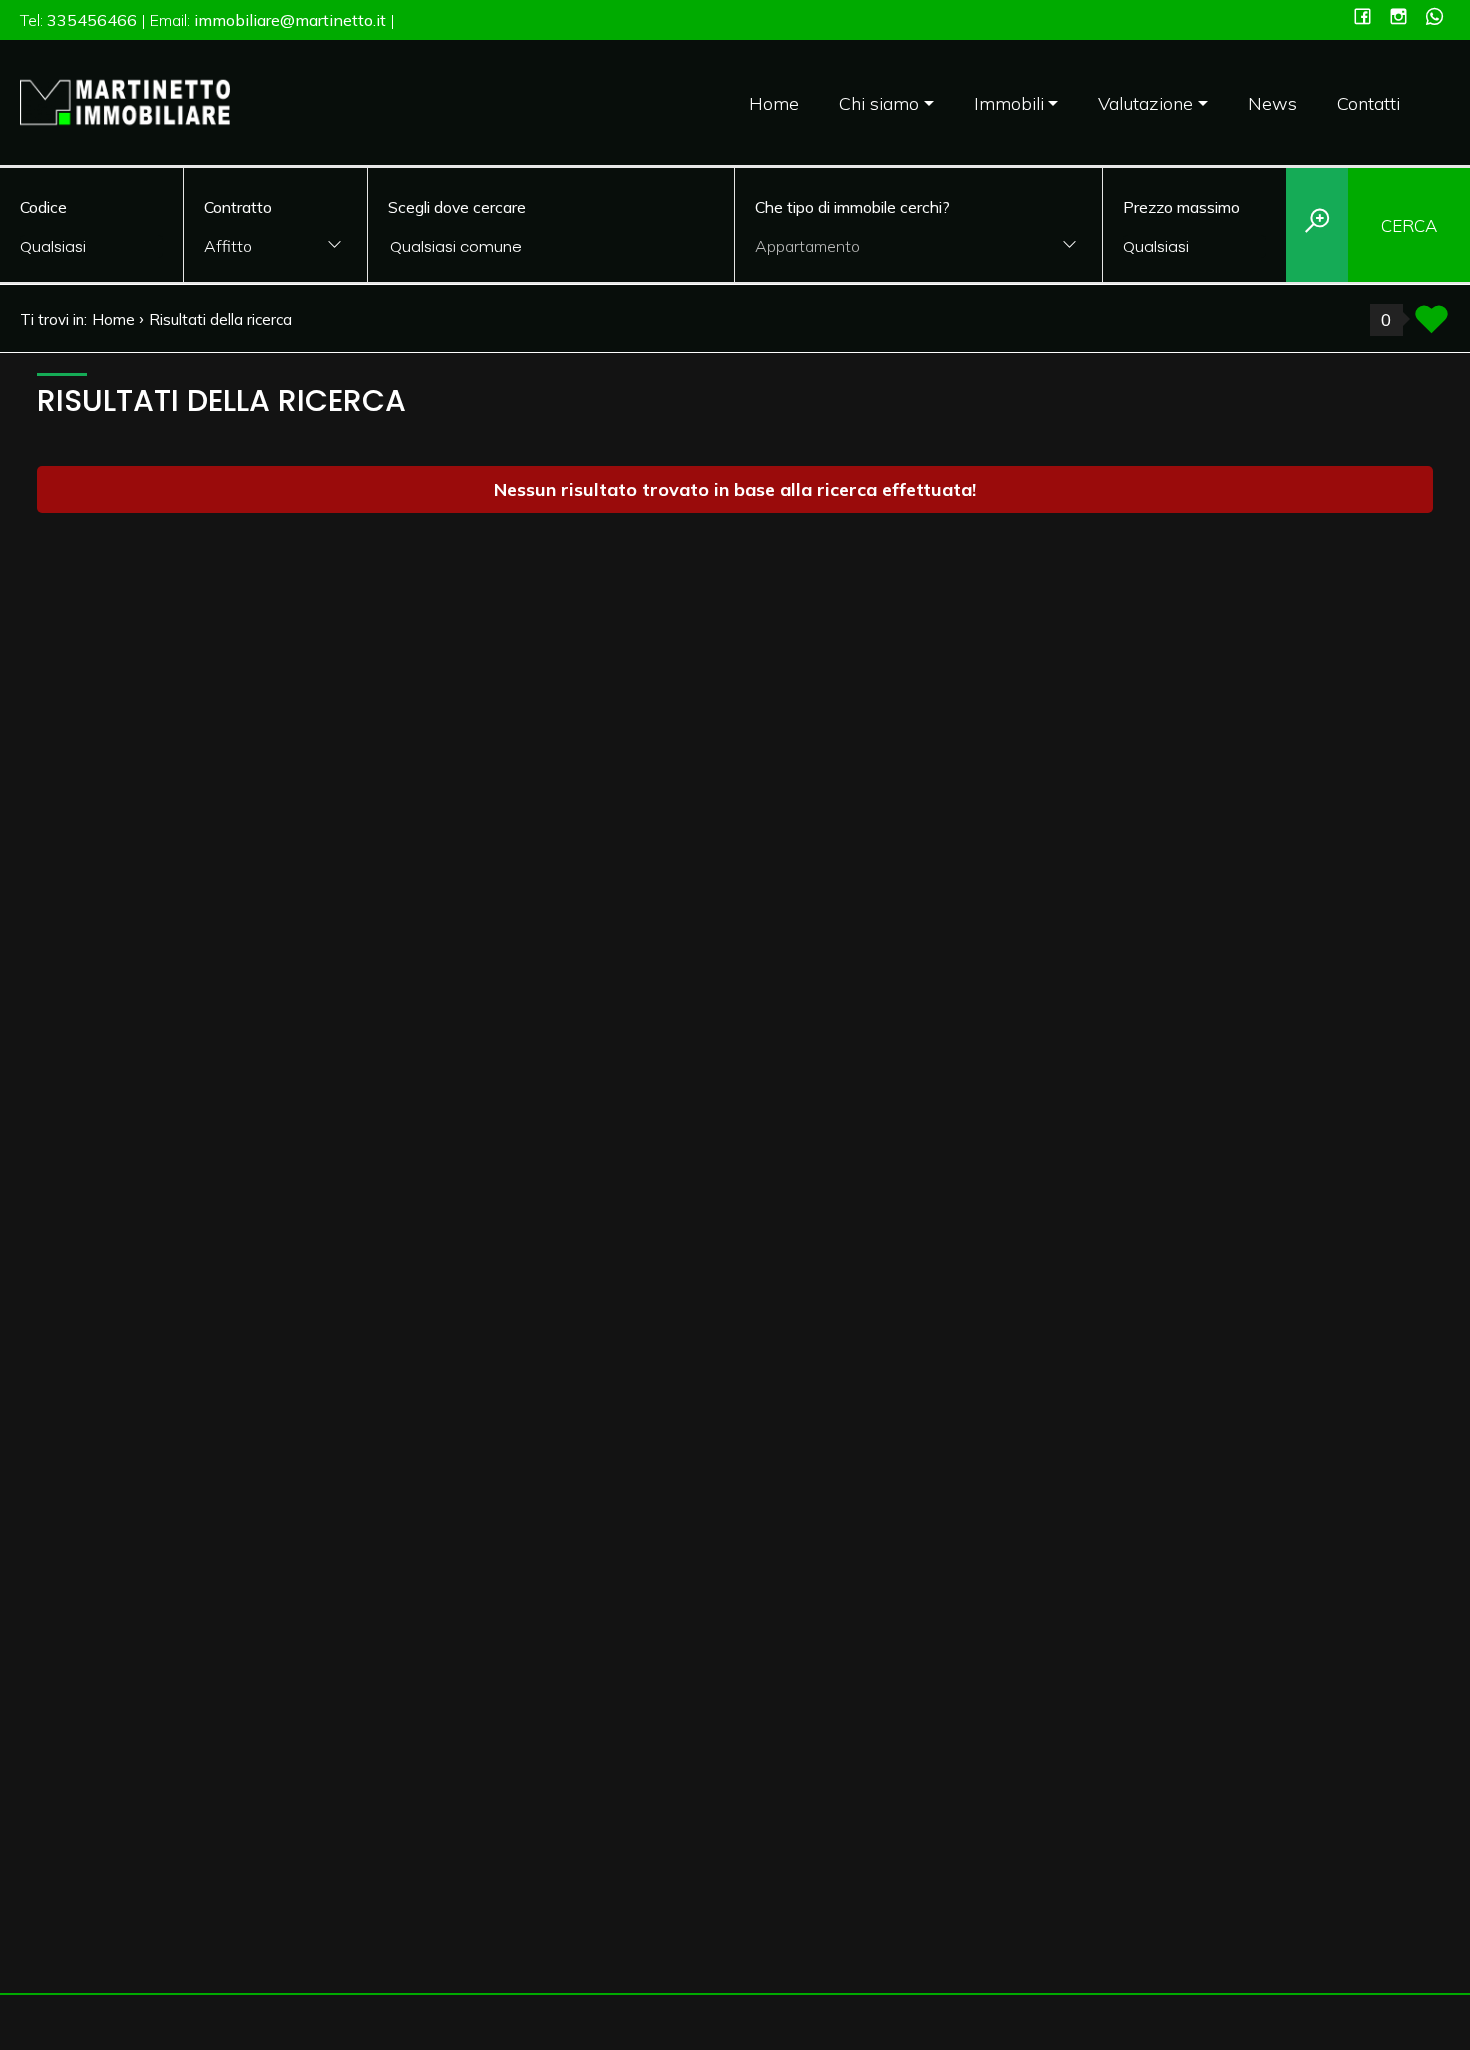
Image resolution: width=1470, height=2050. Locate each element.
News (1272, 103)
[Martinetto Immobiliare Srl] (125, 100)
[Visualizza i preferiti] (1431, 325)
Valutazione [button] (1145, 103)
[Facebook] (1362, 18)
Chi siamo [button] (879, 103)
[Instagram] (1398, 18)
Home (774, 103)
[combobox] (275, 247)
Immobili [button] (1009, 103)
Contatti (1368, 103)
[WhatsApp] (1434, 18)
